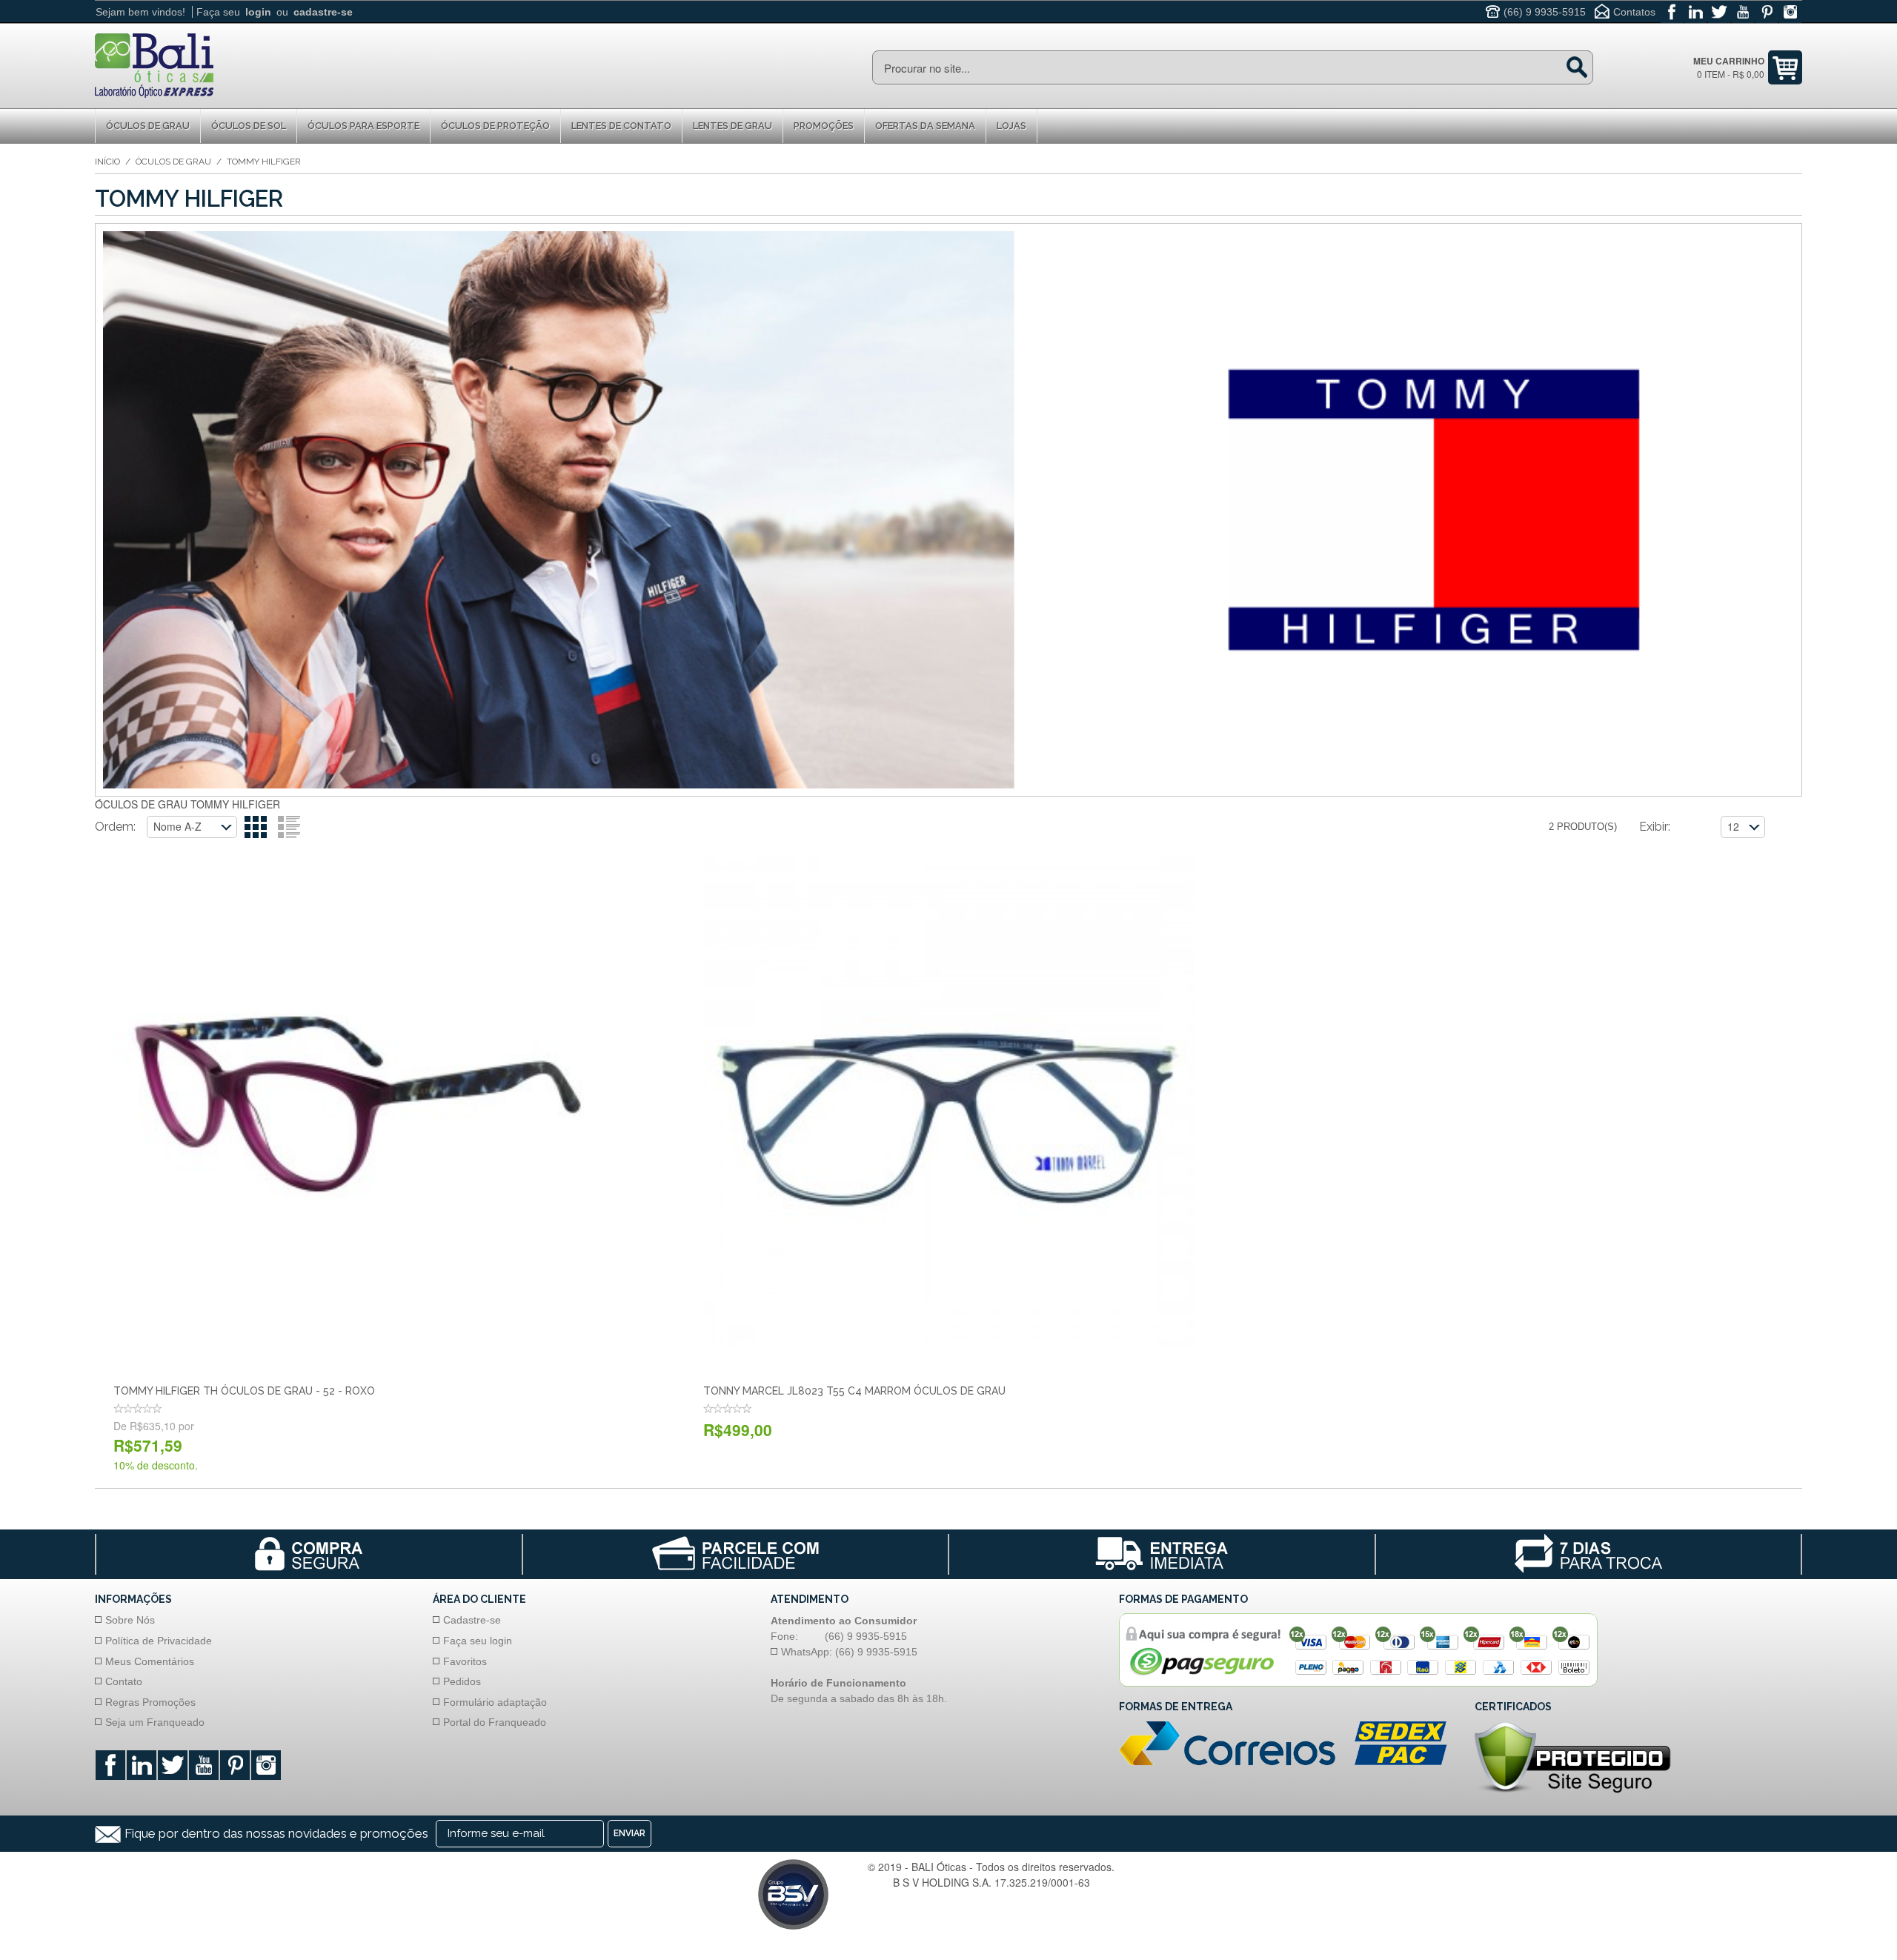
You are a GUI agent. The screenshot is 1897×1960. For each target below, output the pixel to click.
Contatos (1634, 12)
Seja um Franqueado (155, 1722)
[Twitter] (1719, 12)
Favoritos (465, 1661)
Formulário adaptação (495, 1702)
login (258, 12)
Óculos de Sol (249, 126)
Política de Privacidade (159, 1641)
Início (107, 162)
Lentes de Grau (732, 126)
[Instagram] (1790, 12)
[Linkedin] (1695, 12)
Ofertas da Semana (925, 126)
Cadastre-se (472, 1620)
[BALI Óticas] (154, 64)
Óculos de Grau (148, 126)
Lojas (1011, 126)
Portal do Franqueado (495, 1722)
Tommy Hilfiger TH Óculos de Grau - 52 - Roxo (244, 1391)
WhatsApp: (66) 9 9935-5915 (849, 1652)
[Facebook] (1672, 12)
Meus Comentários (150, 1661)
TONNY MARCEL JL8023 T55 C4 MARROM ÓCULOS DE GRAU (854, 1391)
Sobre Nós (130, 1620)
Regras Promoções (150, 1702)
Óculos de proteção (495, 126)
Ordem (114, 827)
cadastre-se (323, 12)
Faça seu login (478, 1641)
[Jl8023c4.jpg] (948, 1102)
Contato (124, 1681)
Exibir (1654, 827)
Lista (289, 827)
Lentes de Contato (621, 126)
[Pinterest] (1767, 12)
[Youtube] (1743, 12)
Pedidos (462, 1681)
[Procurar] (1577, 67)
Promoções (824, 126)
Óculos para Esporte (363, 126)
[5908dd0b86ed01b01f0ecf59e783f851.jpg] (358, 1102)
